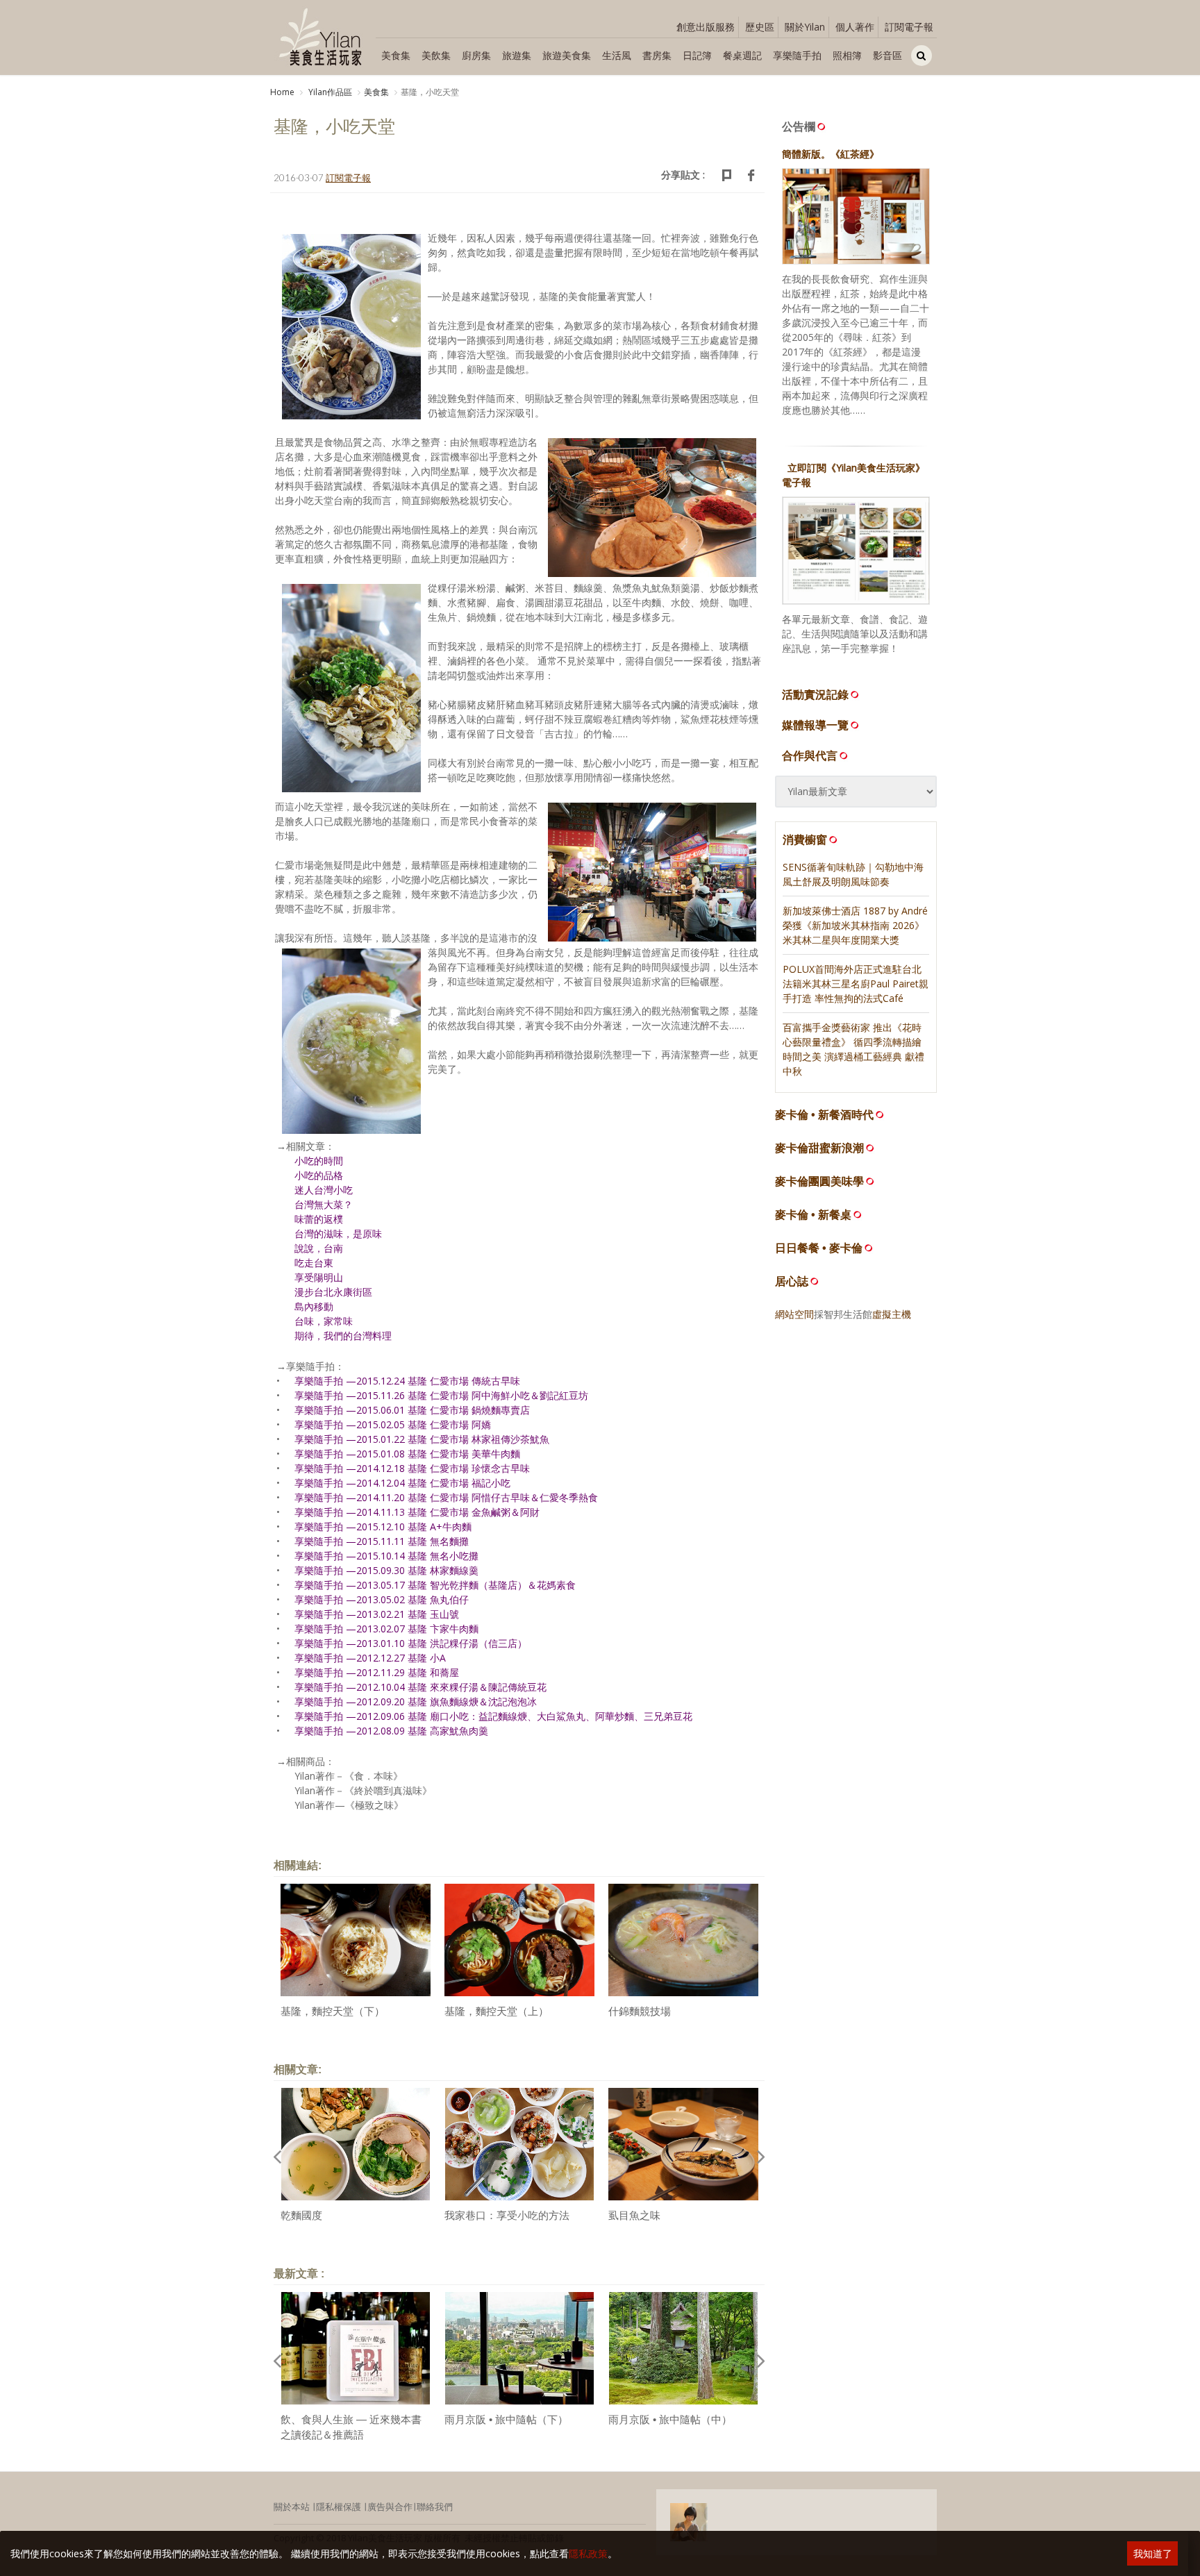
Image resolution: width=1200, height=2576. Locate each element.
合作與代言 (810, 755)
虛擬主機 (892, 1314)
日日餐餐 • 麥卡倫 (819, 1248)
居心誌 (792, 1281)
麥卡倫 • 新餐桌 (813, 1215)
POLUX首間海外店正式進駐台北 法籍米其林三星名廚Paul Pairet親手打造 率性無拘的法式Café (856, 984)
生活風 (617, 55)
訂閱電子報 (909, 27)
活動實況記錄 (815, 694)
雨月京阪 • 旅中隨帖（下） (506, 2419)
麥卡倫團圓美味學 (819, 1181)
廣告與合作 (390, 2507)
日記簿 (697, 55)
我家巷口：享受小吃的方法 (507, 2215)
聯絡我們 (435, 2507)
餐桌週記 (742, 55)
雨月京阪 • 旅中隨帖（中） (670, 2419)
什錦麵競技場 (640, 2011)
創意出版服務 (706, 27)
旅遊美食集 (567, 55)
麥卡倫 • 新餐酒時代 (824, 1115)
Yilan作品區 (329, 92)
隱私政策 (588, 2553)
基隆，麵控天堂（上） (497, 2011)
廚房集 (476, 55)
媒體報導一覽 (815, 725)
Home (282, 92)
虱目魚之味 (634, 2215)
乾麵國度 (301, 2215)
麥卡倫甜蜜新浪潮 (819, 1148)
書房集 (657, 55)
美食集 (396, 55)
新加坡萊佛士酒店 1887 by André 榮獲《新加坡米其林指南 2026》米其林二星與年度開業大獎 (855, 925)
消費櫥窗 (805, 839)
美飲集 (436, 55)
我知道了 (1153, 2553)
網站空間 (794, 1314)
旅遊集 (517, 55)
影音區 (887, 55)
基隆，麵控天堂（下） (333, 2011)
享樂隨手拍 (797, 55)
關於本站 (292, 2507)
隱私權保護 (339, 2507)
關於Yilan (805, 27)
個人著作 (855, 27)
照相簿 (847, 55)
